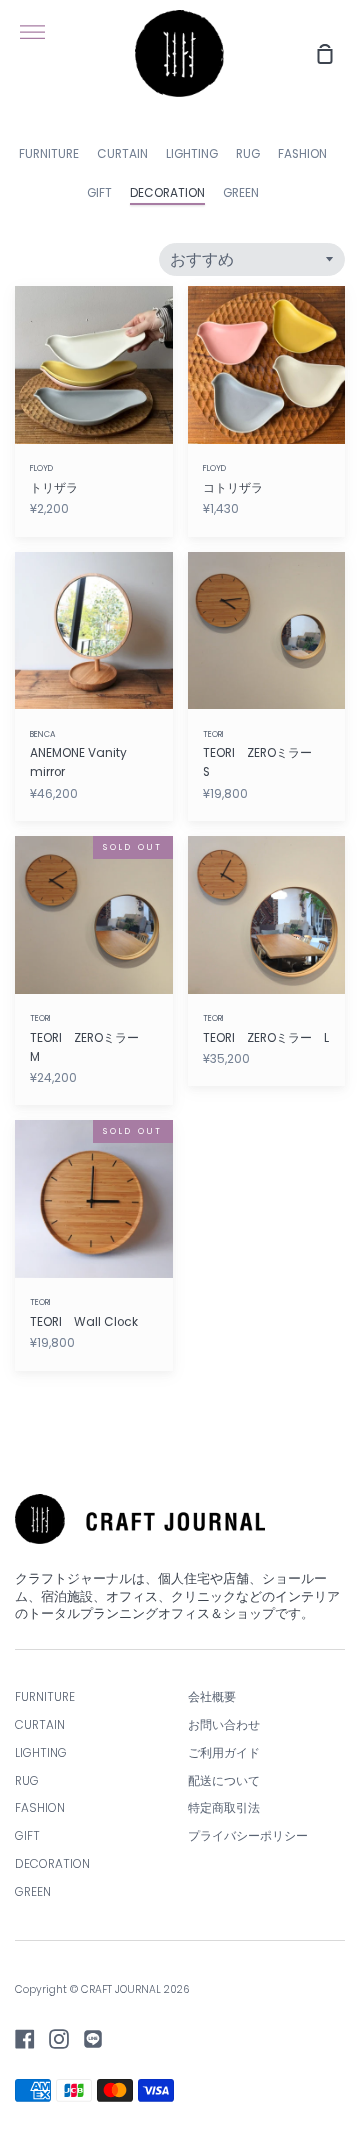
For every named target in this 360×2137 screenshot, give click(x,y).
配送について (224, 1781)
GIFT (99, 193)
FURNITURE (49, 154)
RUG (248, 154)
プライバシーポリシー (248, 1836)
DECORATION (167, 193)
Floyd (41, 468)
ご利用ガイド (224, 1753)
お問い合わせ (224, 1725)
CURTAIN (122, 154)
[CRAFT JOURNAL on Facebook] (25, 2039)
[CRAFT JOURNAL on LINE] (93, 2039)
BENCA (43, 734)
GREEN (241, 193)
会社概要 (212, 1697)
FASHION (302, 154)
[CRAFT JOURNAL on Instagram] (59, 2039)
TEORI (213, 734)
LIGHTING (192, 154)
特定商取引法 (224, 1808)
